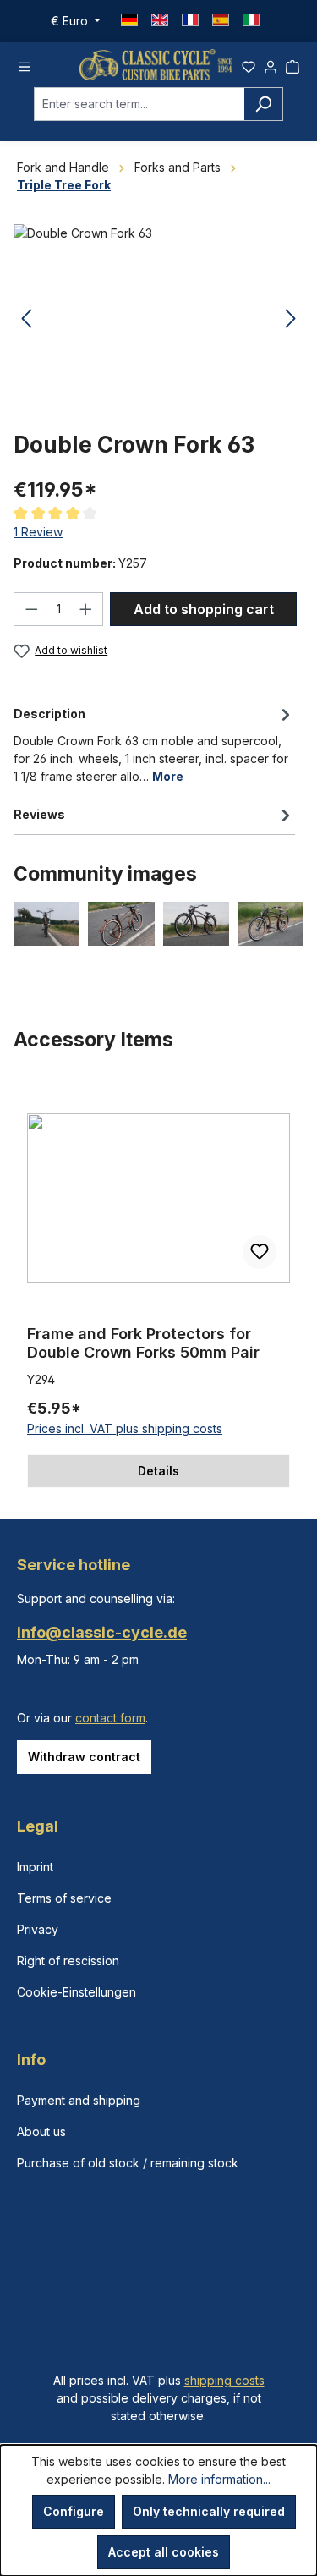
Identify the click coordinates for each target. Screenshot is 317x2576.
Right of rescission (68, 1961)
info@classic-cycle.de (102, 1632)
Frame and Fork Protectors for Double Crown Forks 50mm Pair (143, 1343)
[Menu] (25, 64)
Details (158, 1471)
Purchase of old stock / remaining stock (128, 2163)
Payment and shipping (79, 2100)
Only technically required (209, 2511)
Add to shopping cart (204, 609)
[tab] (154, 744)
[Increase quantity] (86, 609)
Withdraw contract (84, 1757)
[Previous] (26, 319)
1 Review (38, 532)
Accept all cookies (164, 2552)
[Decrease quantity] (31, 609)
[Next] (291, 319)
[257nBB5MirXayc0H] (158, 319)
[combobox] (139, 104)
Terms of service (64, 1898)
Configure (74, 2511)
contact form (110, 1718)
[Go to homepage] (156, 65)
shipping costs (224, 2380)
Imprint (35, 1867)
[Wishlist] (249, 64)
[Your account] (271, 64)
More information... (219, 2479)
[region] (158, 1285)
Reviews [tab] (39, 814)
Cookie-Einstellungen (77, 1992)
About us (41, 2131)
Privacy (38, 1929)
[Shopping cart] (292, 64)
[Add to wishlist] (260, 1252)
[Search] (263, 104)
